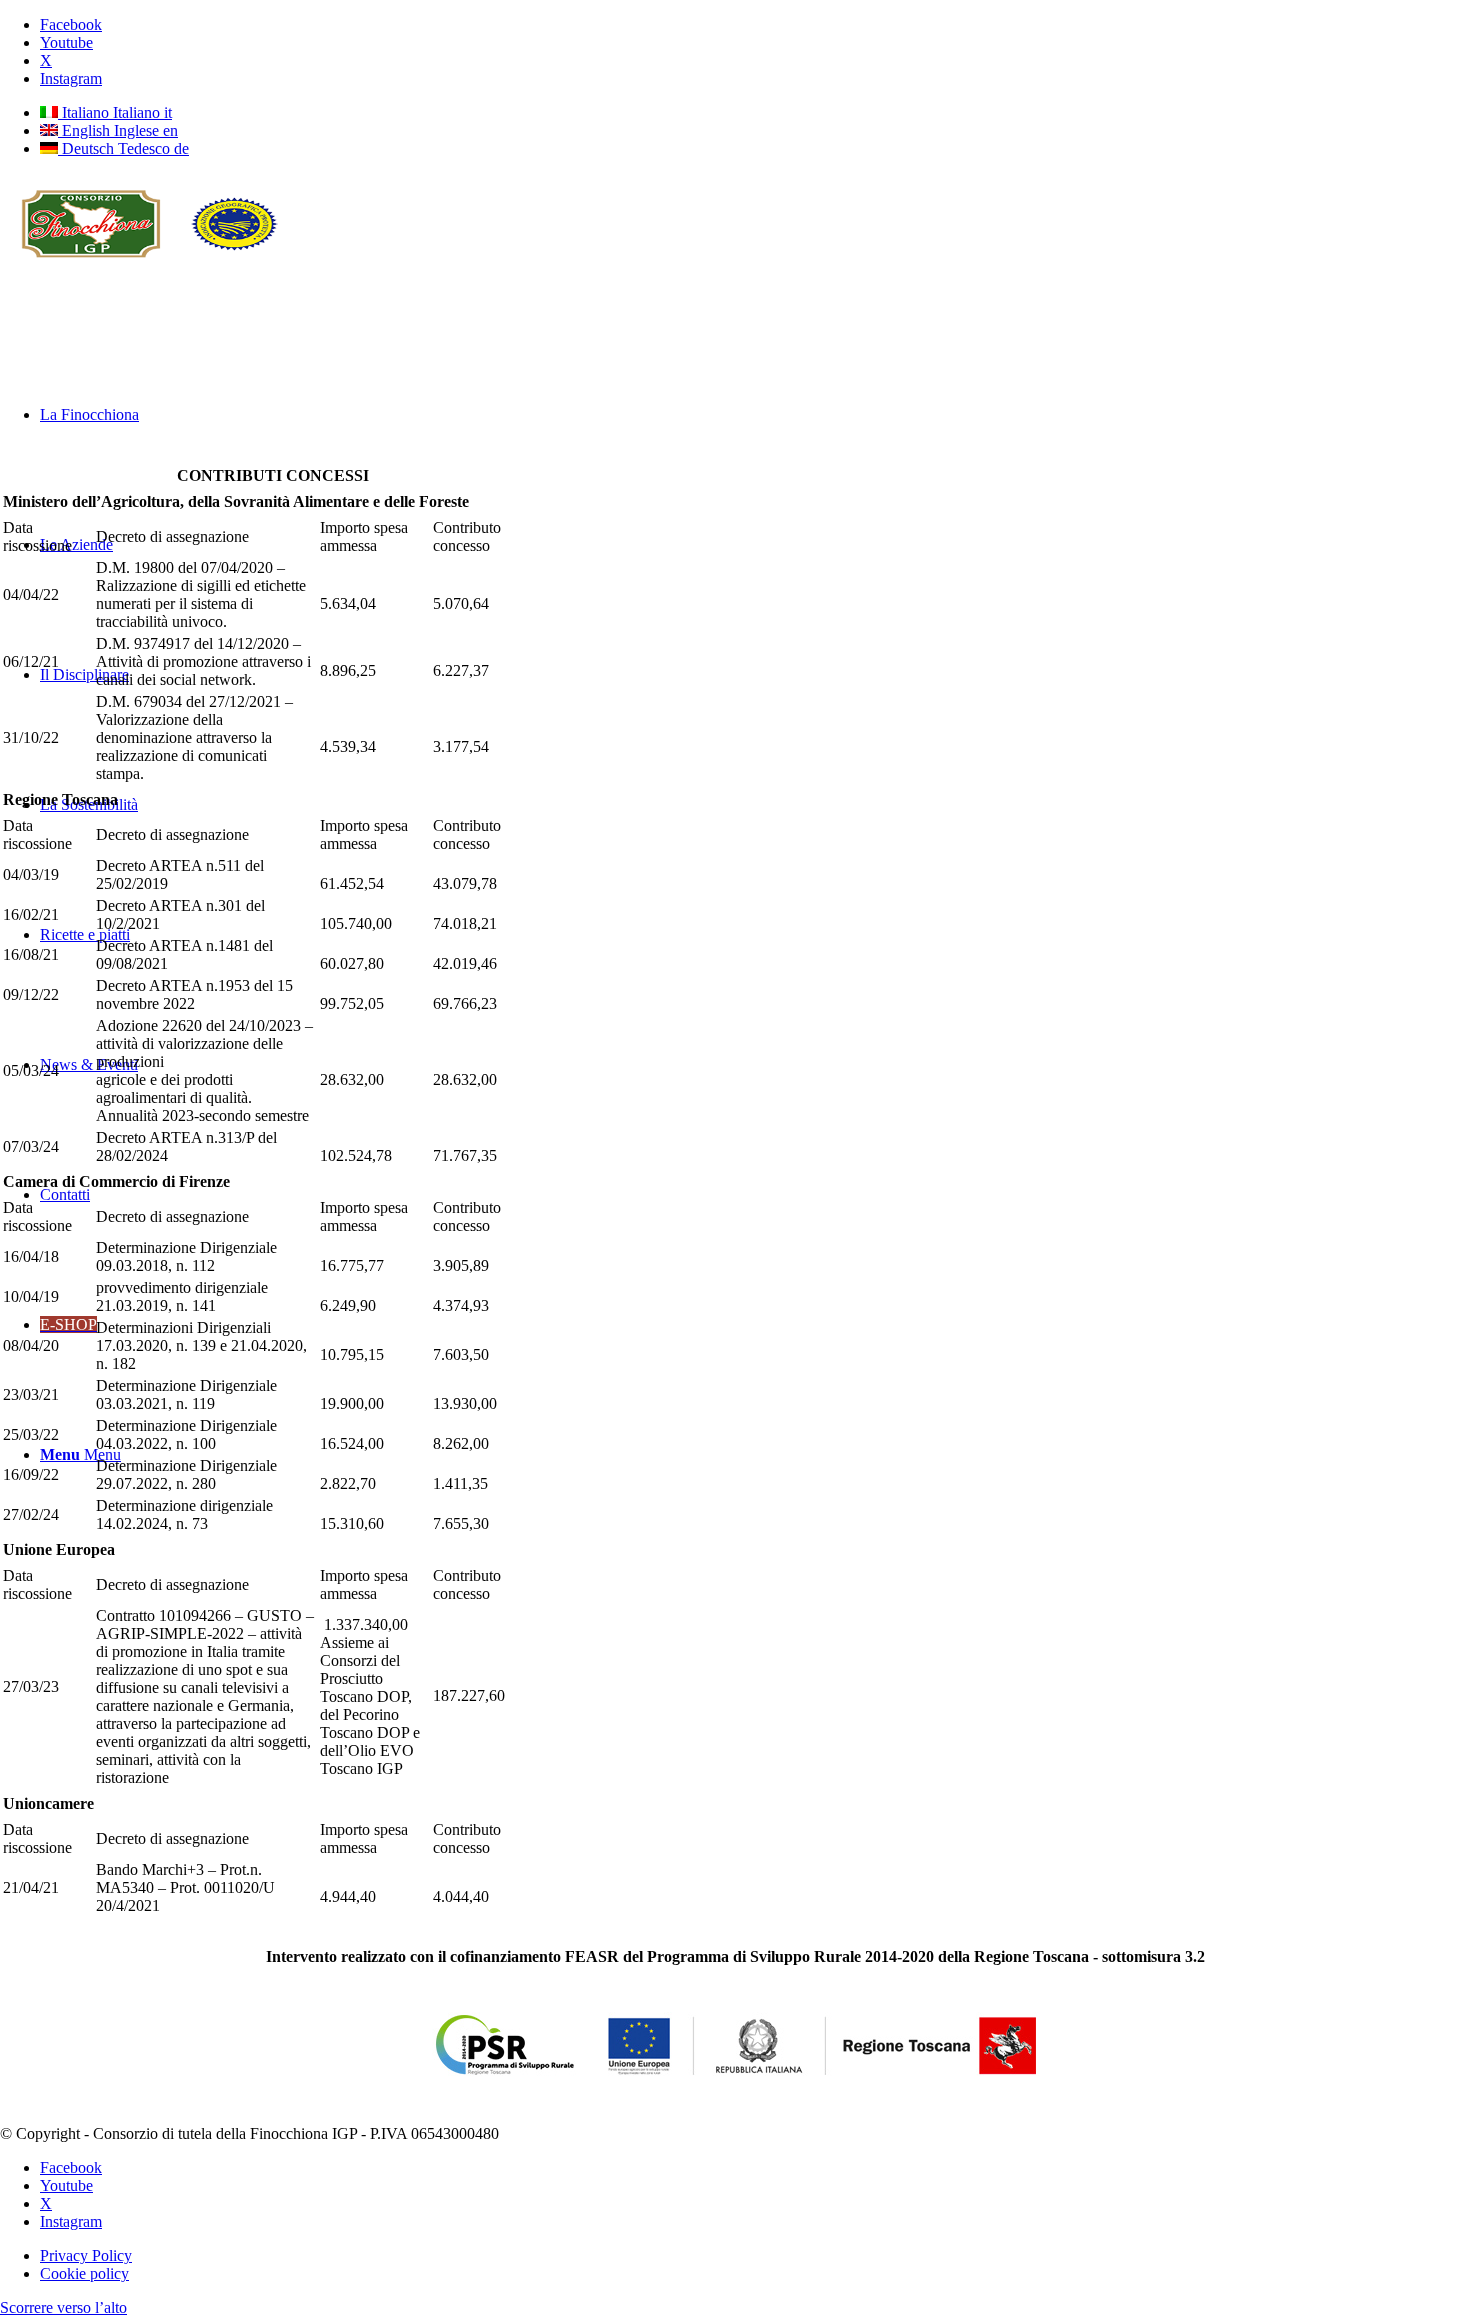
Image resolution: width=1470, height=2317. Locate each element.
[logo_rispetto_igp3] (150, 268)
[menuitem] (755, 2256)
